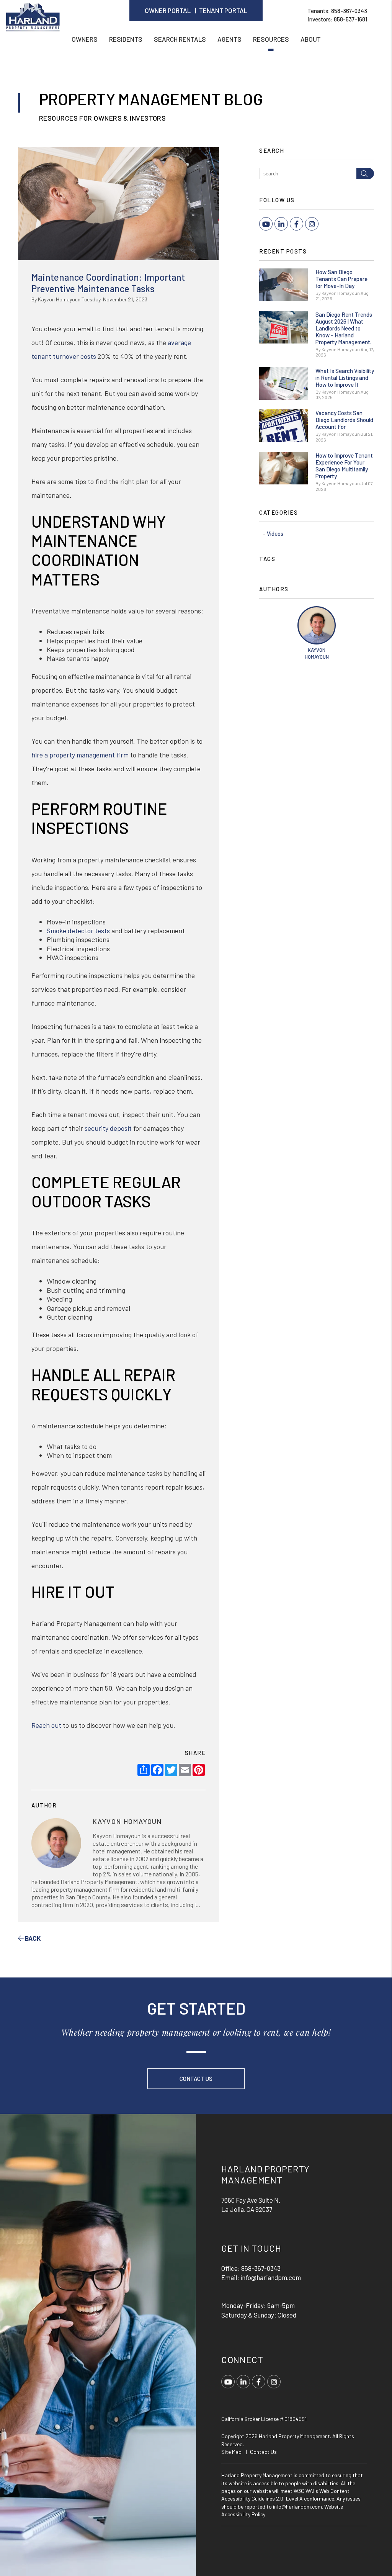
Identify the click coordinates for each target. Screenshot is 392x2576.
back (32, 1938)
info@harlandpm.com (271, 2277)
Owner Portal (168, 10)
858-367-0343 (349, 11)
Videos (275, 533)
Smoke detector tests (78, 931)
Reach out (46, 1725)
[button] (266, 224)
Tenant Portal (223, 10)
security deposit (108, 1128)
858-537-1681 (350, 19)
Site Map (231, 2452)
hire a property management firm (80, 755)
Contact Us (196, 2079)
